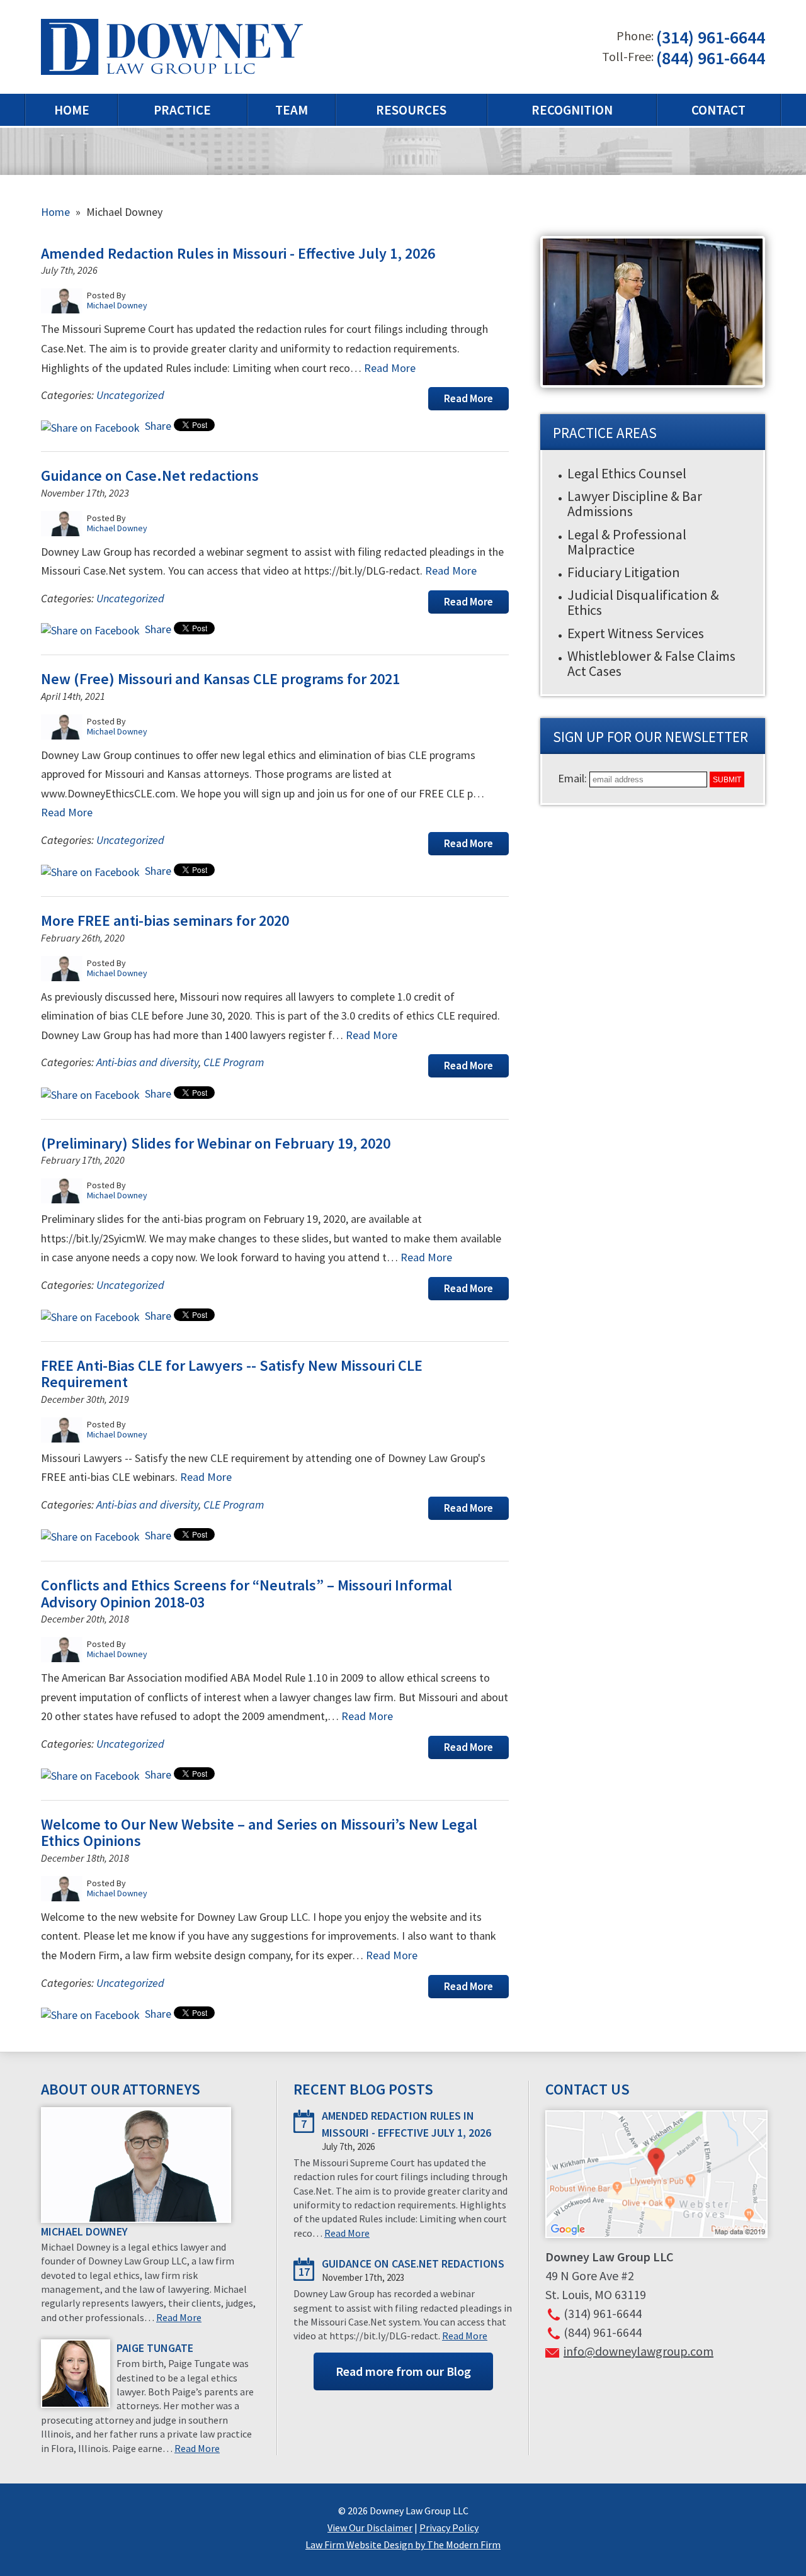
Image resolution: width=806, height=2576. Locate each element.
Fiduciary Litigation (624, 572)
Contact (718, 110)
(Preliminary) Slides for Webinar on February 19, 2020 (216, 1143)
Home (72, 110)
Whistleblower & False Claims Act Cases (651, 663)
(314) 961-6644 (711, 38)
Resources (411, 110)
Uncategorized (130, 395)
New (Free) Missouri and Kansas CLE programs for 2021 (220, 679)
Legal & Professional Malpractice (627, 542)
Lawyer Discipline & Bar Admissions (635, 503)
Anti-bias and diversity (147, 1062)
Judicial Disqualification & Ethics (643, 602)
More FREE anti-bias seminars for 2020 (165, 920)
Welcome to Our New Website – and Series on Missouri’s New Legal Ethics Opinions (259, 1832)
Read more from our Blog (403, 2371)
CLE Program (234, 1062)
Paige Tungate (155, 2348)
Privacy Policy (449, 2528)
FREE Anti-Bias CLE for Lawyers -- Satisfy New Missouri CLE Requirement (232, 1374)
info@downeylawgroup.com (639, 2351)
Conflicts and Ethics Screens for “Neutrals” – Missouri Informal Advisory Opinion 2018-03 (247, 1593)
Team (292, 110)
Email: (574, 778)
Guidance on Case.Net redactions (150, 475)
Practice (182, 110)
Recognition (572, 110)
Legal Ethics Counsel (627, 473)
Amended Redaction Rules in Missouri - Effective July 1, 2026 (238, 253)
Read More (390, 368)
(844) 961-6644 (711, 58)
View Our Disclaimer (370, 2528)
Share (157, 426)
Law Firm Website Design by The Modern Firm (403, 2545)
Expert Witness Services (636, 633)
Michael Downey (84, 2231)
